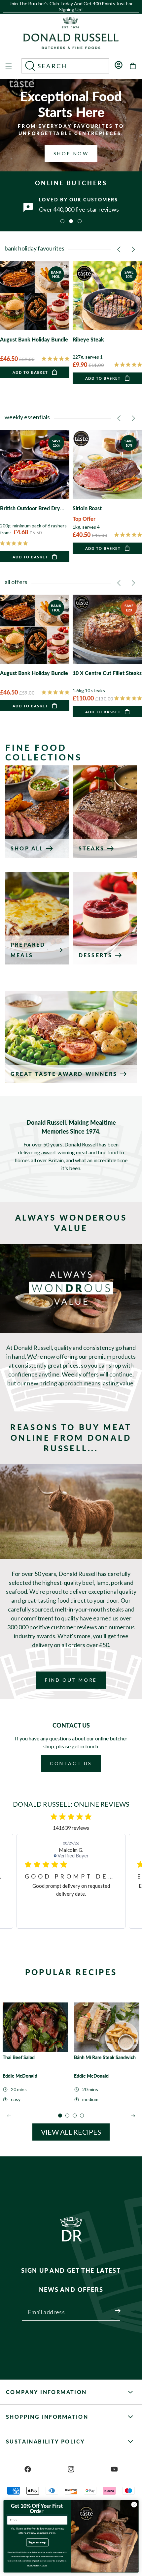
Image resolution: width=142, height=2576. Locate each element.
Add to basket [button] (30, 372)
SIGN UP (110, 2307)
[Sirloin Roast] (107, 492)
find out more (71, 1680)
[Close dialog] (134, 2504)
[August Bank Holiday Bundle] (35, 319)
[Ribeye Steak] (107, 322)
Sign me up (37, 2542)
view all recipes (71, 2132)
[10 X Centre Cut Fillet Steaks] (107, 656)
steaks (116, 1609)
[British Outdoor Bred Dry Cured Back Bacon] (35, 496)
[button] (69, 12)
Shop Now (71, 153)
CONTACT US (71, 1763)
